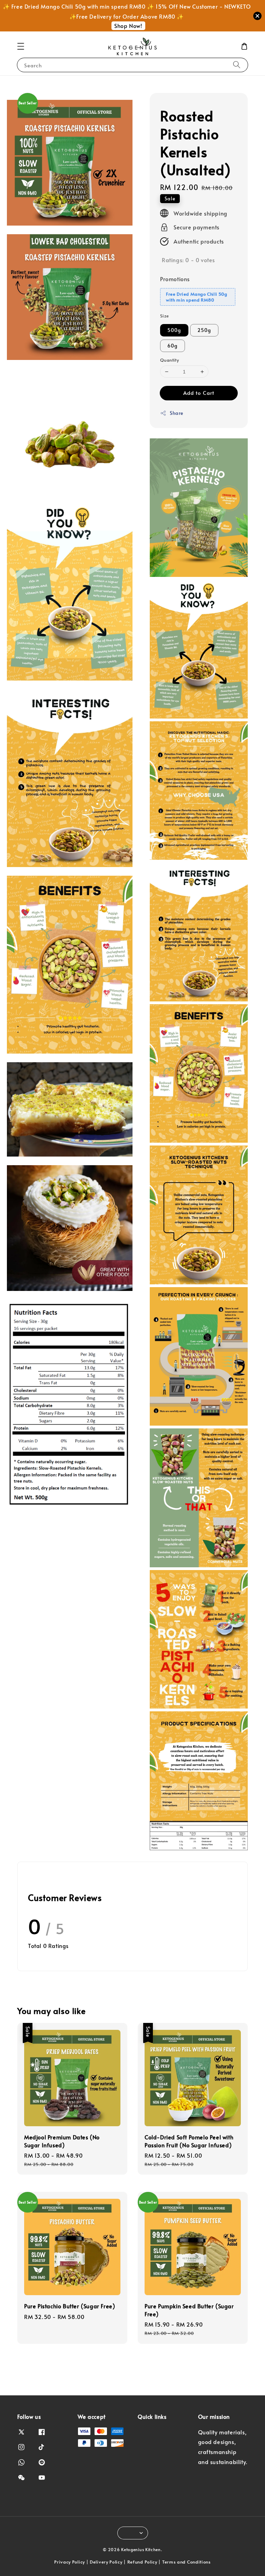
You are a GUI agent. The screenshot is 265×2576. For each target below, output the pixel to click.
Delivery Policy (106, 2562)
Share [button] (176, 413)
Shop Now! (128, 26)
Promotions (175, 279)
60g (173, 346)
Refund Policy (142, 2562)
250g (204, 330)
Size (165, 316)
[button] (21, 46)
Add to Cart (199, 393)
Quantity (169, 360)
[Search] (237, 65)
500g (174, 330)
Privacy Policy (70, 2562)
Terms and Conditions (187, 2562)
